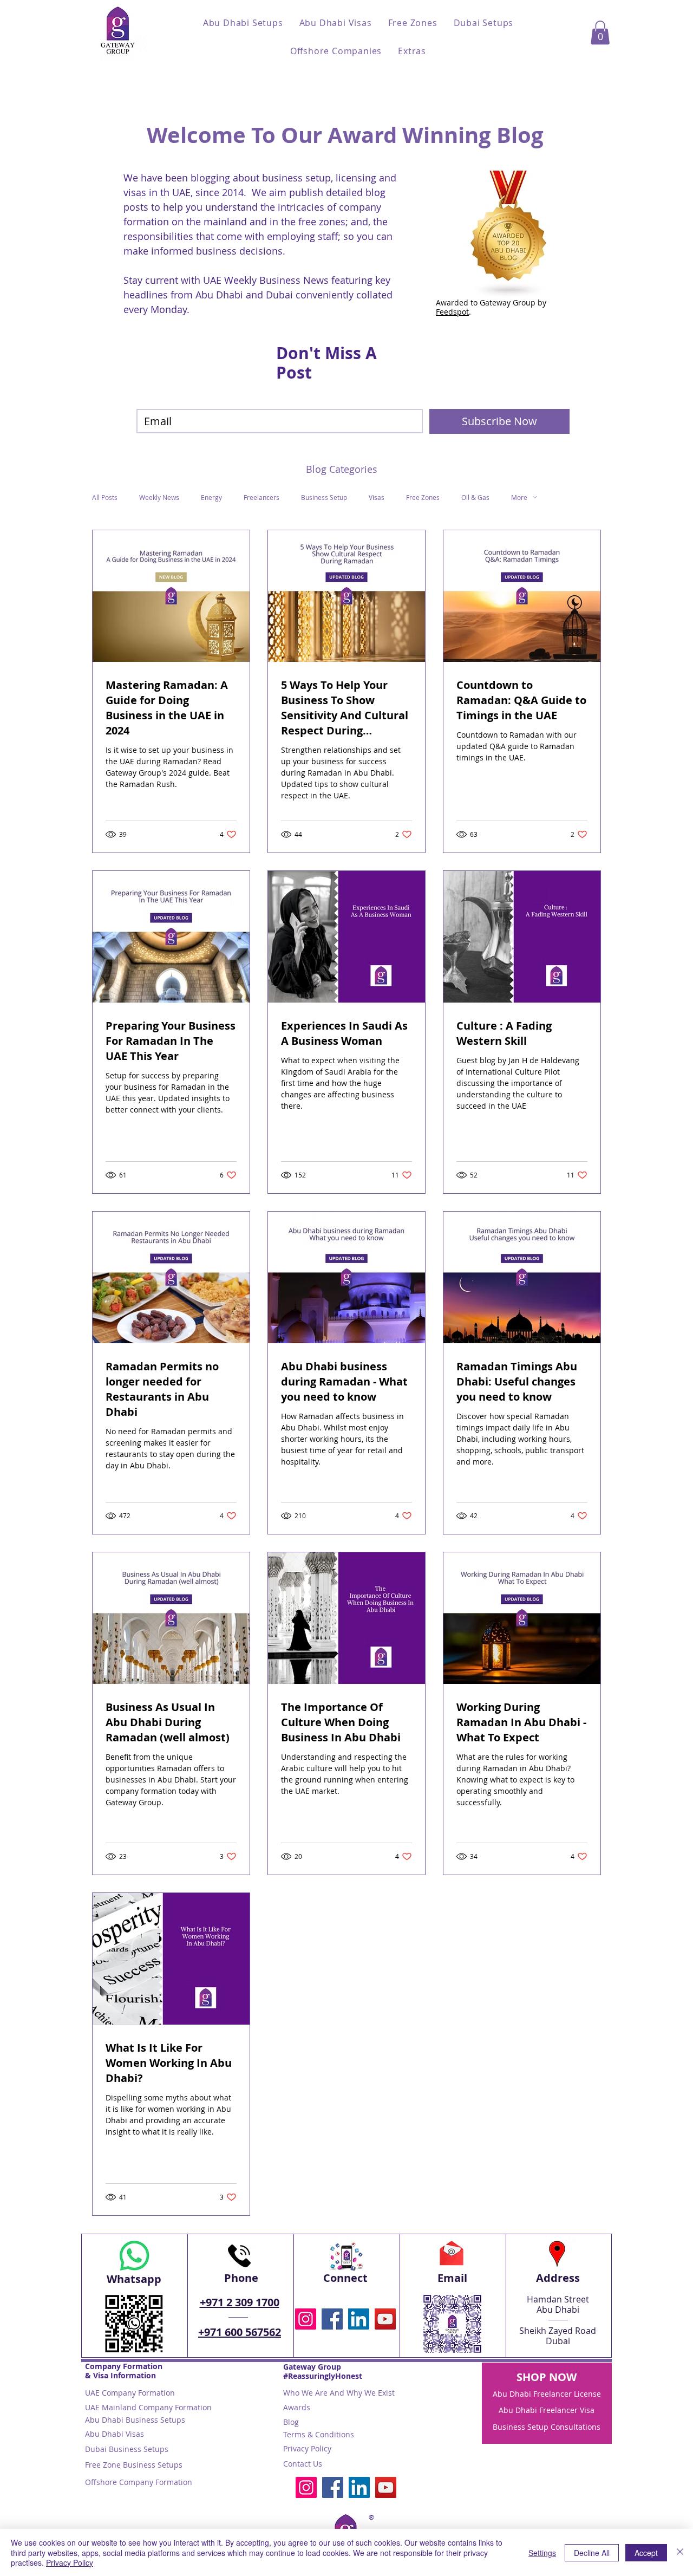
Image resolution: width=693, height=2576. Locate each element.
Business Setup (324, 497)
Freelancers (261, 497)
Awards (297, 2407)
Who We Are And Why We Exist (339, 2393)
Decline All (592, 2553)
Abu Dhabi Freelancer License (547, 2394)
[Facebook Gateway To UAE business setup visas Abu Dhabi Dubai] (332, 2319)
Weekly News (159, 497)
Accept (646, 2553)
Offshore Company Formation (139, 2482)
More (519, 497)
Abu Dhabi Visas (115, 2434)
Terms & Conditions (319, 2434)
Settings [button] (542, 2553)
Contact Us (303, 2464)
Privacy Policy (307, 2448)
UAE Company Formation (130, 2393)
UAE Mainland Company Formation (148, 2407)
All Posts (105, 497)
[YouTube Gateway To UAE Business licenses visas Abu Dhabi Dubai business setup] (385, 2319)
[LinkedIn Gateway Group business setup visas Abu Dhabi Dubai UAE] (359, 2319)
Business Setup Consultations (547, 2427)
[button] (243, 23)
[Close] (680, 2552)
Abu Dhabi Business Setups (135, 2420)
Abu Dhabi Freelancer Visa (547, 2410)
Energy (211, 497)
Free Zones (423, 497)
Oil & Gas (475, 497)
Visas (377, 497)
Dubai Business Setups (127, 2449)
